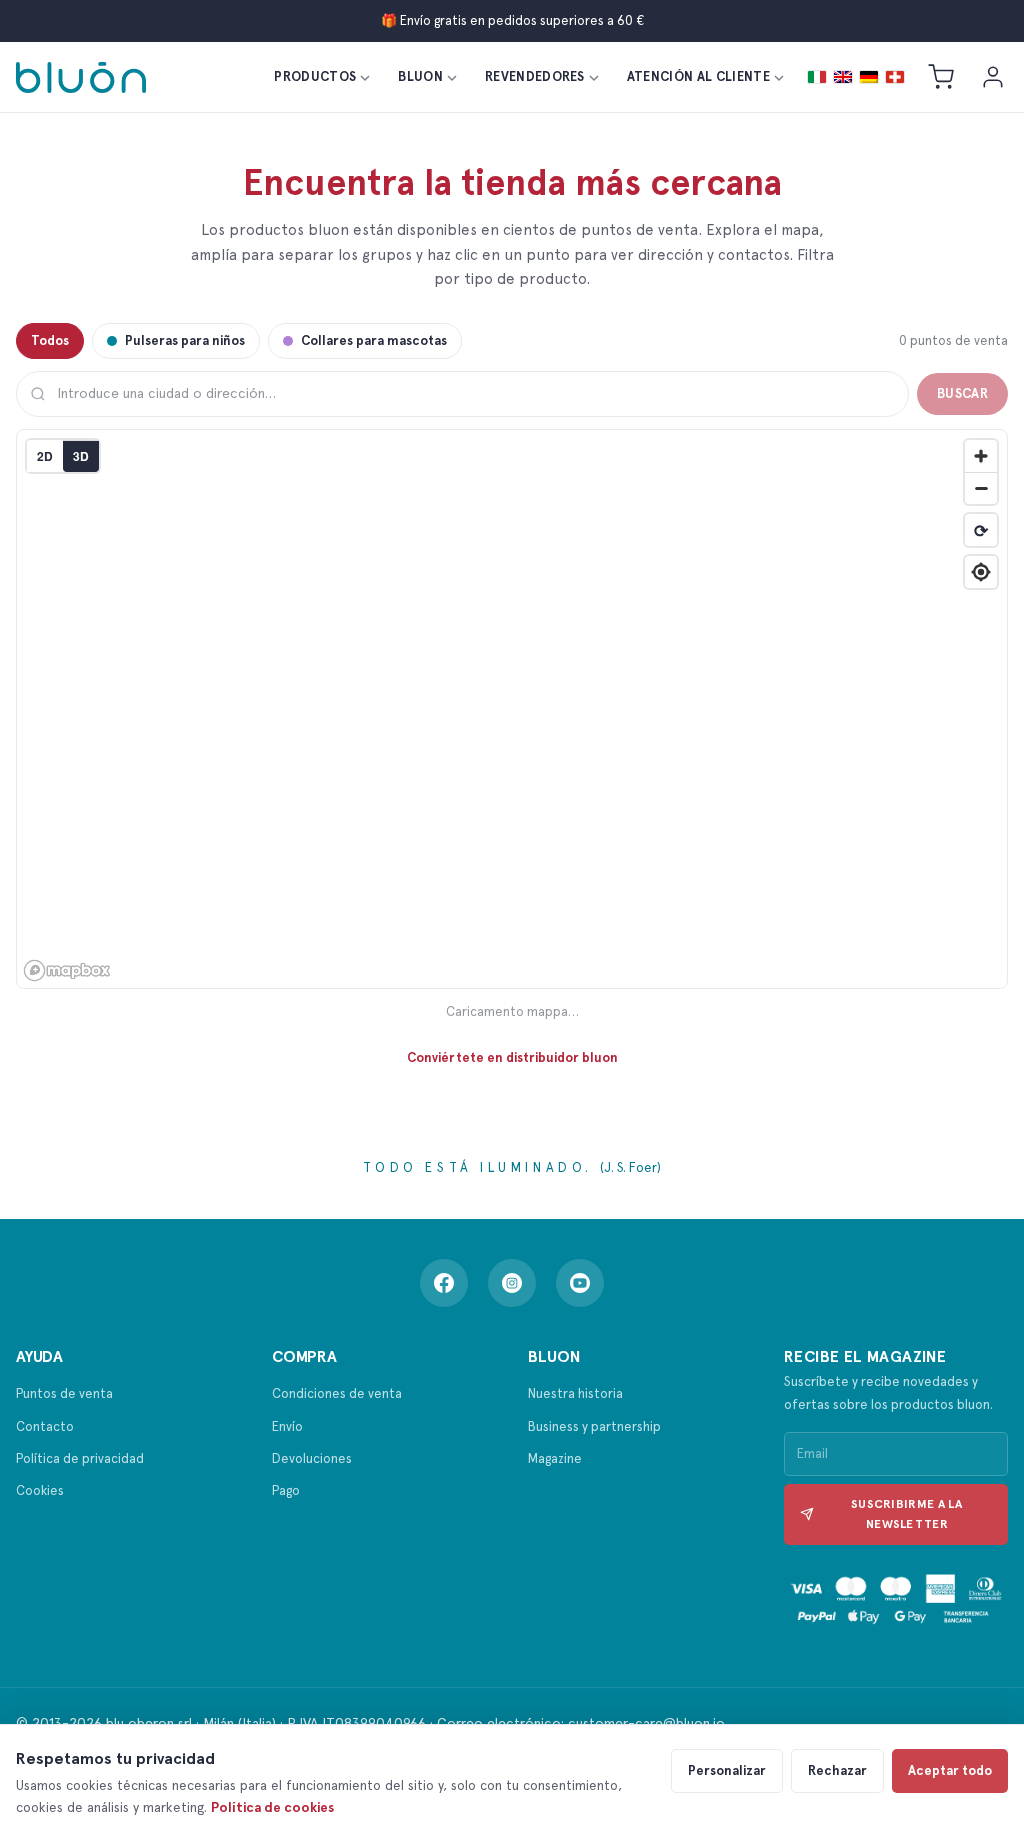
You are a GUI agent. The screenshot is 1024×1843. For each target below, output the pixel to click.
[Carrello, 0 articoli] (941, 77)
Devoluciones (312, 1458)
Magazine (555, 1458)
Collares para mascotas (374, 340)
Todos (50, 340)
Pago (286, 1490)
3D (81, 456)
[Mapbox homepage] (67, 970)
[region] (513, 710)
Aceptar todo (950, 1770)
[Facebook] (444, 1283)
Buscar (962, 393)
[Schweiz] (895, 77)
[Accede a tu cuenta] (993, 77)
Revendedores (535, 76)
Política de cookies (272, 1807)
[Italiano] (817, 77)
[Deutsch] (869, 77)
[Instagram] (512, 1283)
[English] (843, 77)
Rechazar (837, 1770)
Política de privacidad (80, 1458)
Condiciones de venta (337, 1393)
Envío (287, 1426)
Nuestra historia (575, 1393)
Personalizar (727, 1770)
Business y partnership (594, 1426)
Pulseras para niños (185, 340)
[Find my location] (981, 572)
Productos (315, 76)
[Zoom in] (981, 456)
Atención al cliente (698, 76)
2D (45, 456)
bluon (420, 76)
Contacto (45, 1426)
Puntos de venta (64, 1393)
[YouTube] (580, 1283)
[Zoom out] (981, 488)
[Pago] (896, 1600)
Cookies (40, 1490)
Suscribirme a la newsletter (907, 1514)
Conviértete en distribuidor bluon (512, 1057)
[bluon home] (81, 77)
